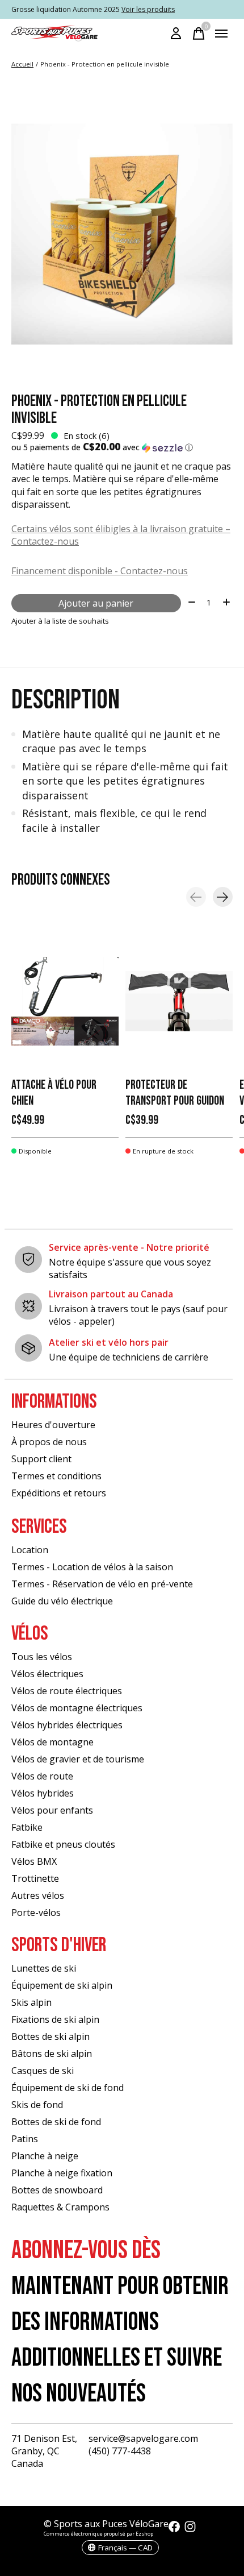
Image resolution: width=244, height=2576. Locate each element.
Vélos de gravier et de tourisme (78, 1759)
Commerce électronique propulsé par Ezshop (98, 2534)
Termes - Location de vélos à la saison (92, 1567)
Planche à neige (45, 2156)
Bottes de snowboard (57, 2190)
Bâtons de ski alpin (52, 2054)
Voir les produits (148, 9)
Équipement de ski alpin (62, 1985)
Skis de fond (37, 2105)
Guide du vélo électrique (62, 1601)
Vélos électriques (47, 1674)
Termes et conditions (56, 1476)
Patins (25, 2139)
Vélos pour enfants (52, 1810)
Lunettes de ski (44, 1968)
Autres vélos (38, 1895)
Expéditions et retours (59, 1493)
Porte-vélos (36, 1913)
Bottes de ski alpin (51, 2036)
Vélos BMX (34, 1861)
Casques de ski (43, 2071)
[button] (122, 447)
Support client (41, 1459)
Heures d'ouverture (53, 1425)
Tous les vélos (42, 1657)
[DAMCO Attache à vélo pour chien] (65, 1001)
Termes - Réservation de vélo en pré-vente (102, 1584)
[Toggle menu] (221, 34)
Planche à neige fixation (62, 2173)
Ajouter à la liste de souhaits (60, 621)
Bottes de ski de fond (56, 2122)
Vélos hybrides (43, 1793)
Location (30, 1550)
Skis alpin (31, 2002)
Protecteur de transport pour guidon (175, 1094)
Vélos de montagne (52, 1742)
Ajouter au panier (96, 603)
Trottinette (35, 1878)
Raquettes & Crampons (60, 2207)
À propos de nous (49, 1442)
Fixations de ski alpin (55, 2019)
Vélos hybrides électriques (67, 1725)
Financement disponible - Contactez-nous (100, 571)
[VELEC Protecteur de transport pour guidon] (179, 1001)
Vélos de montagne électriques (77, 1708)
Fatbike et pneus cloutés (63, 1844)
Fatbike (27, 1827)
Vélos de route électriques (67, 1691)
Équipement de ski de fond (68, 2088)
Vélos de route (42, 1776)
